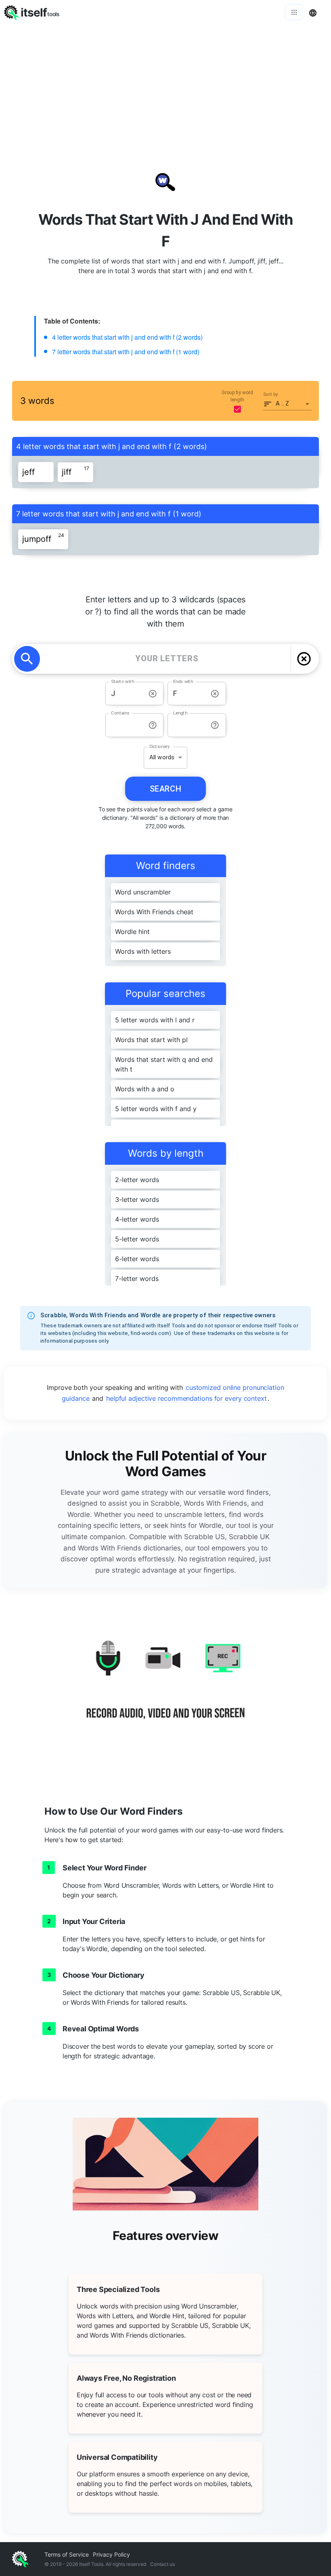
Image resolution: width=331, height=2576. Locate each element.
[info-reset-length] (215, 725)
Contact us (162, 2564)
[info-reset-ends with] (215, 694)
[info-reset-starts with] (153, 694)
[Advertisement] (165, 85)
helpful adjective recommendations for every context (186, 1398)
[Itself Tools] (165, 1689)
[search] (27, 659)
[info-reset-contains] (153, 725)
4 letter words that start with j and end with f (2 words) (127, 337)
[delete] (304, 659)
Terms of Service (67, 2554)
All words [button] (162, 757)
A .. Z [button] (283, 403)
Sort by (271, 394)
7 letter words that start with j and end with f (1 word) (126, 352)
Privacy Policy (111, 2554)
